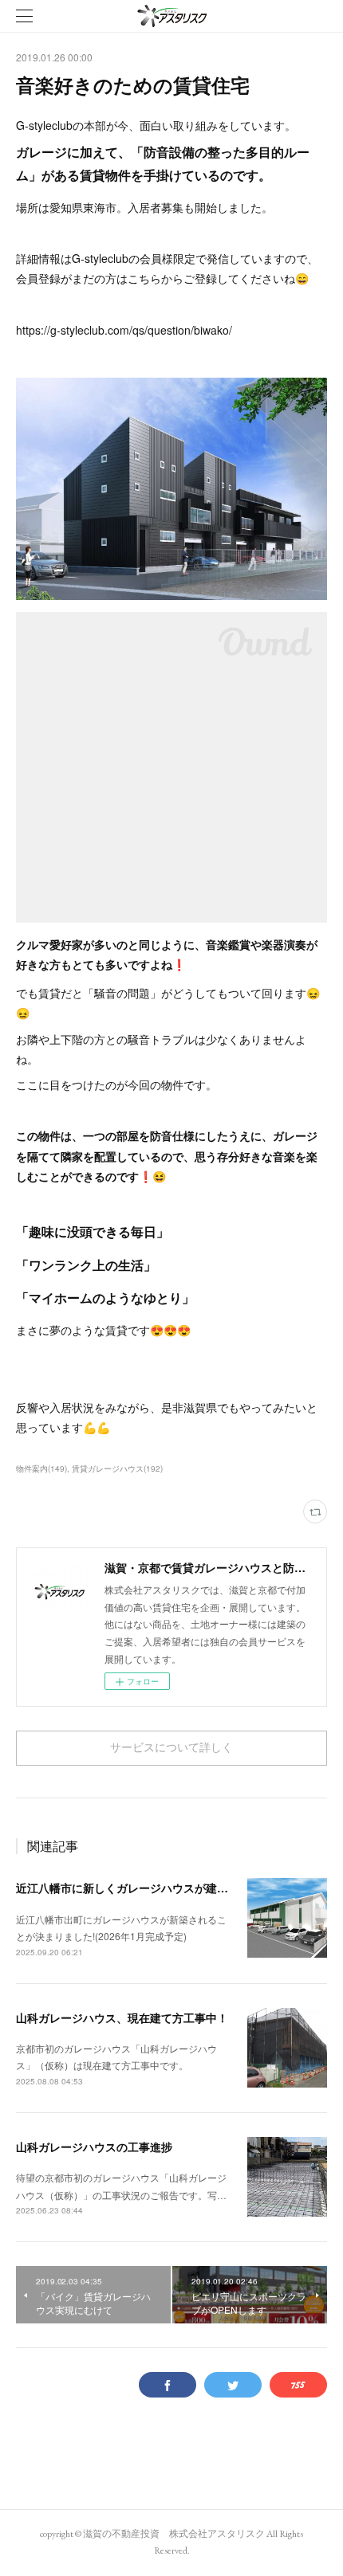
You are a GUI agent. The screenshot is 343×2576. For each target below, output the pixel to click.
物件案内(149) (41, 1468)
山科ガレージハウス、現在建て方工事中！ (122, 2017)
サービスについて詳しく (171, 1747)
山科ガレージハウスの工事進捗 (94, 2147)
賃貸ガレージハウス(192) (117, 1468)
